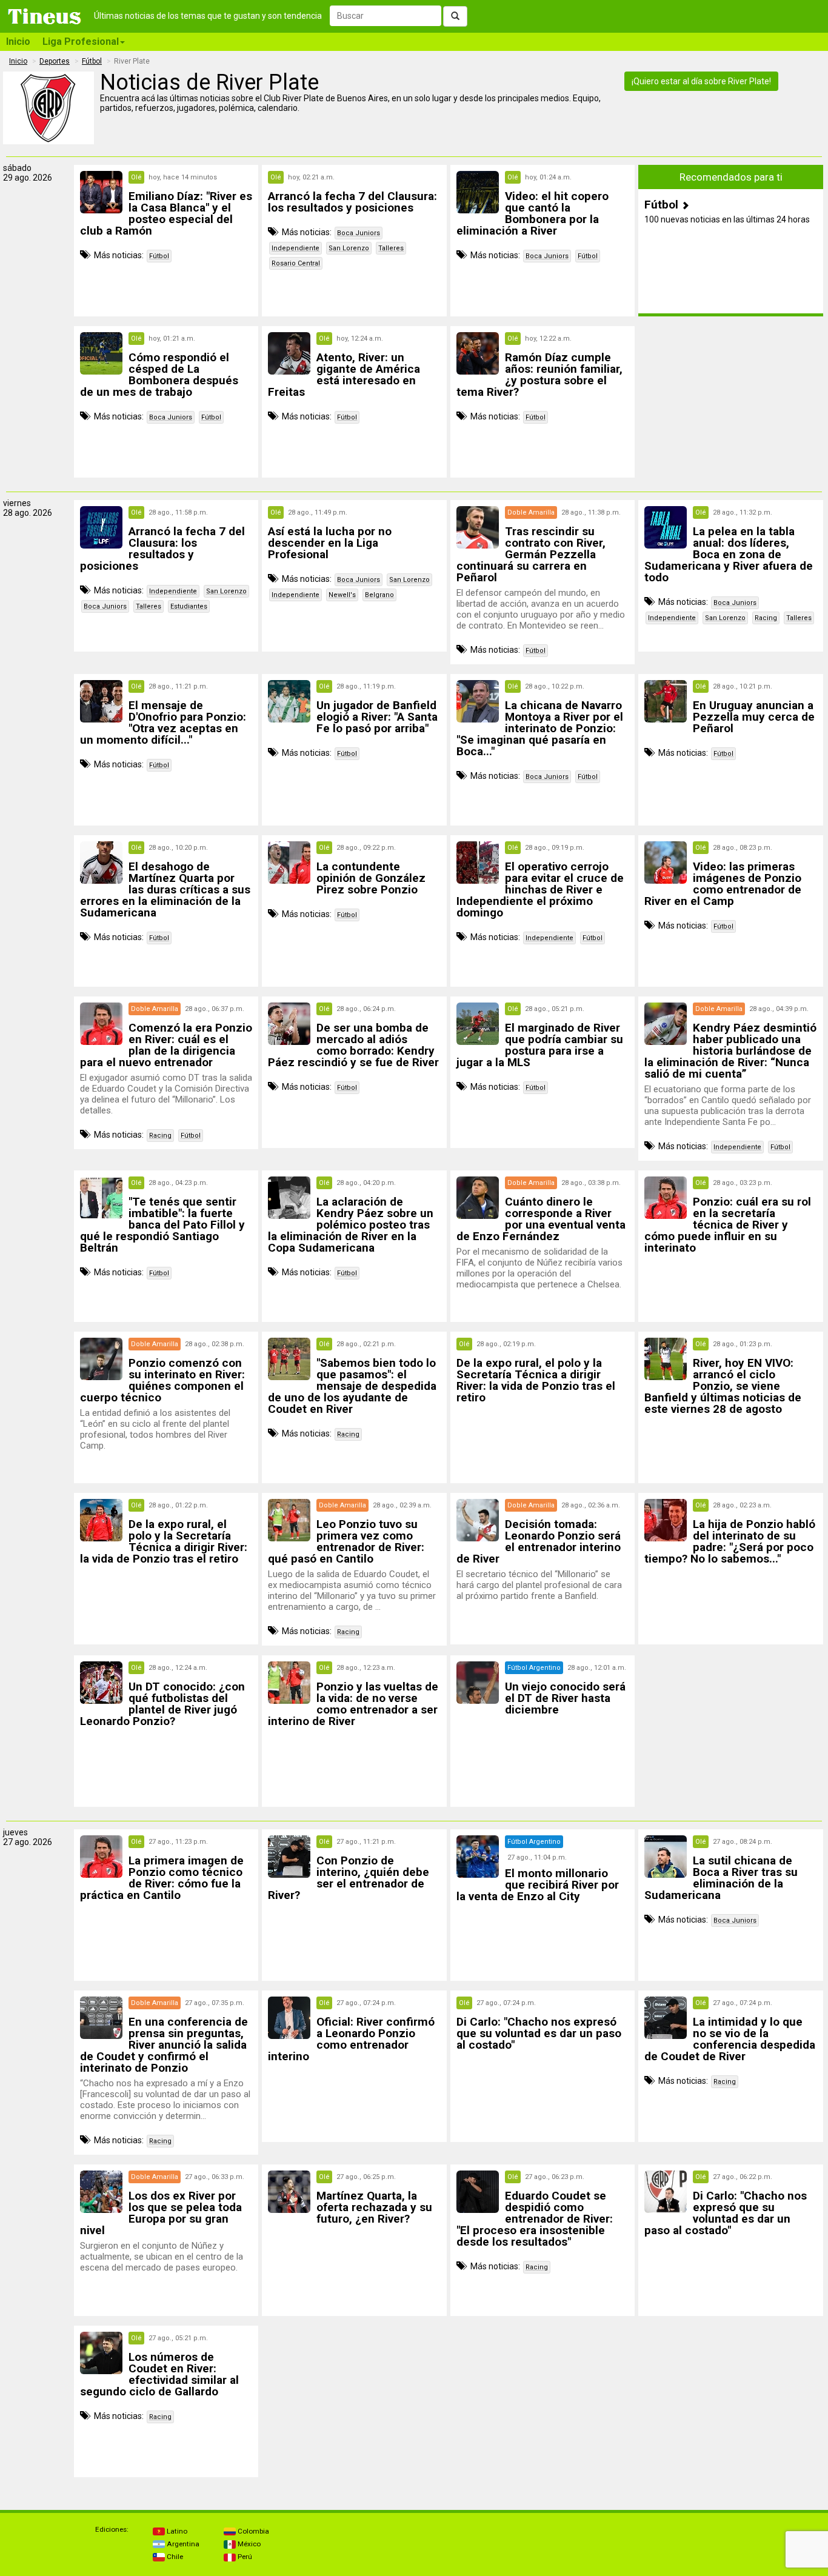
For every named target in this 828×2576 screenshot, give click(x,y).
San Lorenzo (349, 248)
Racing (766, 618)
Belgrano (379, 595)
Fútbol (92, 61)
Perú (244, 2557)
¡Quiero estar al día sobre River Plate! (701, 81)
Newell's (342, 595)
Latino (176, 2531)
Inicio (18, 42)
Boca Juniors (359, 233)
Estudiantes (189, 606)
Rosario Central (296, 263)
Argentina (182, 2544)
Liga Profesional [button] (81, 42)
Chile (174, 2557)
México (248, 2544)
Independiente (295, 248)
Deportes (55, 61)
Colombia (252, 2531)
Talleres (391, 248)
